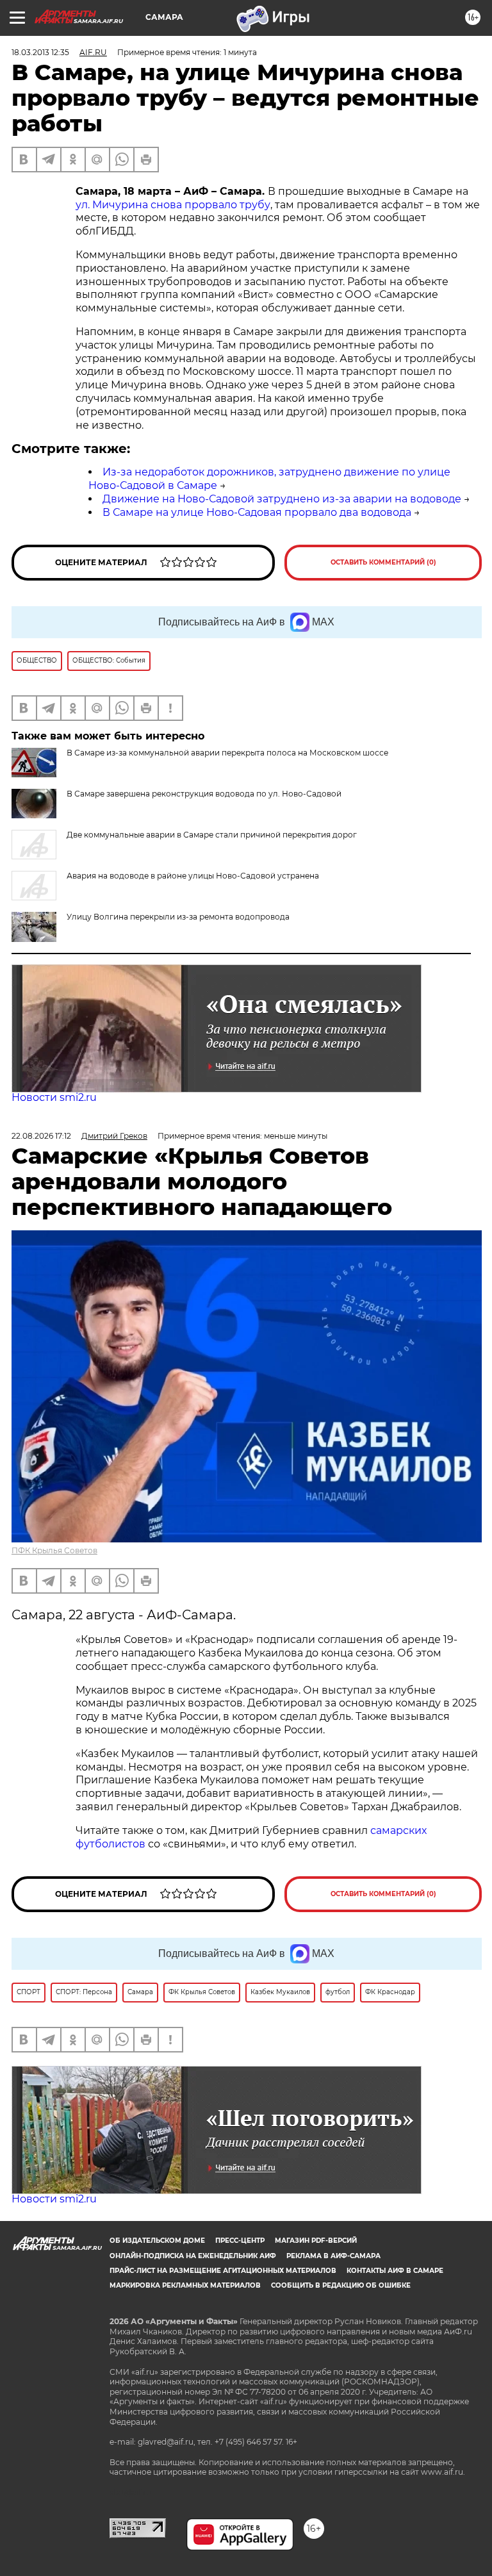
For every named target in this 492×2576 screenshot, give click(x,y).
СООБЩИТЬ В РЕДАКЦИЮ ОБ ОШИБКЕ (341, 2285)
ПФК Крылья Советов (54, 1550)
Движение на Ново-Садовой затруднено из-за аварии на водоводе (282, 499)
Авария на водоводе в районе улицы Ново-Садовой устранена (193, 876)
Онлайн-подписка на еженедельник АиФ (193, 2256)
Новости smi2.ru (54, 1097)
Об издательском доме (157, 2241)
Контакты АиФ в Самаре (395, 2271)
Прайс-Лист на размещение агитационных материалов (223, 2271)
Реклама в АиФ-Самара (333, 2256)
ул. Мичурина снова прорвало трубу (173, 205)
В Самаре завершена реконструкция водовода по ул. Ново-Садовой (204, 794)
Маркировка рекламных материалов (185, 2285)
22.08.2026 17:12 (41, 1136)
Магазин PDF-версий (316, 2241)
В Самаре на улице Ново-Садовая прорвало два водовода (257, 512)
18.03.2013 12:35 (40, 52)
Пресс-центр (240, 2241)
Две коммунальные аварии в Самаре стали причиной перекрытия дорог (212, 835)
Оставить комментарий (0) (383, 562)
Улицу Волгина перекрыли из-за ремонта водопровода (178, 917)
